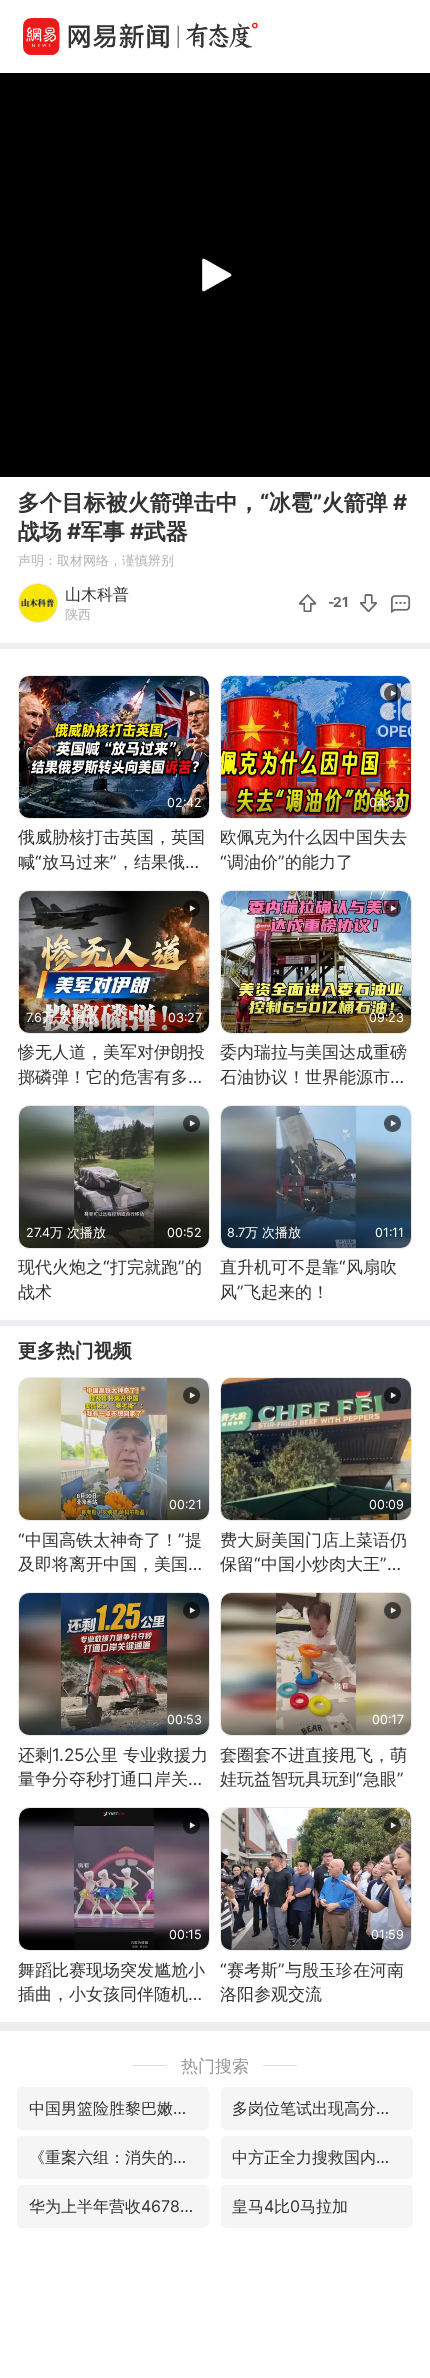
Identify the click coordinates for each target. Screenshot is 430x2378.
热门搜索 (215, 2065)
